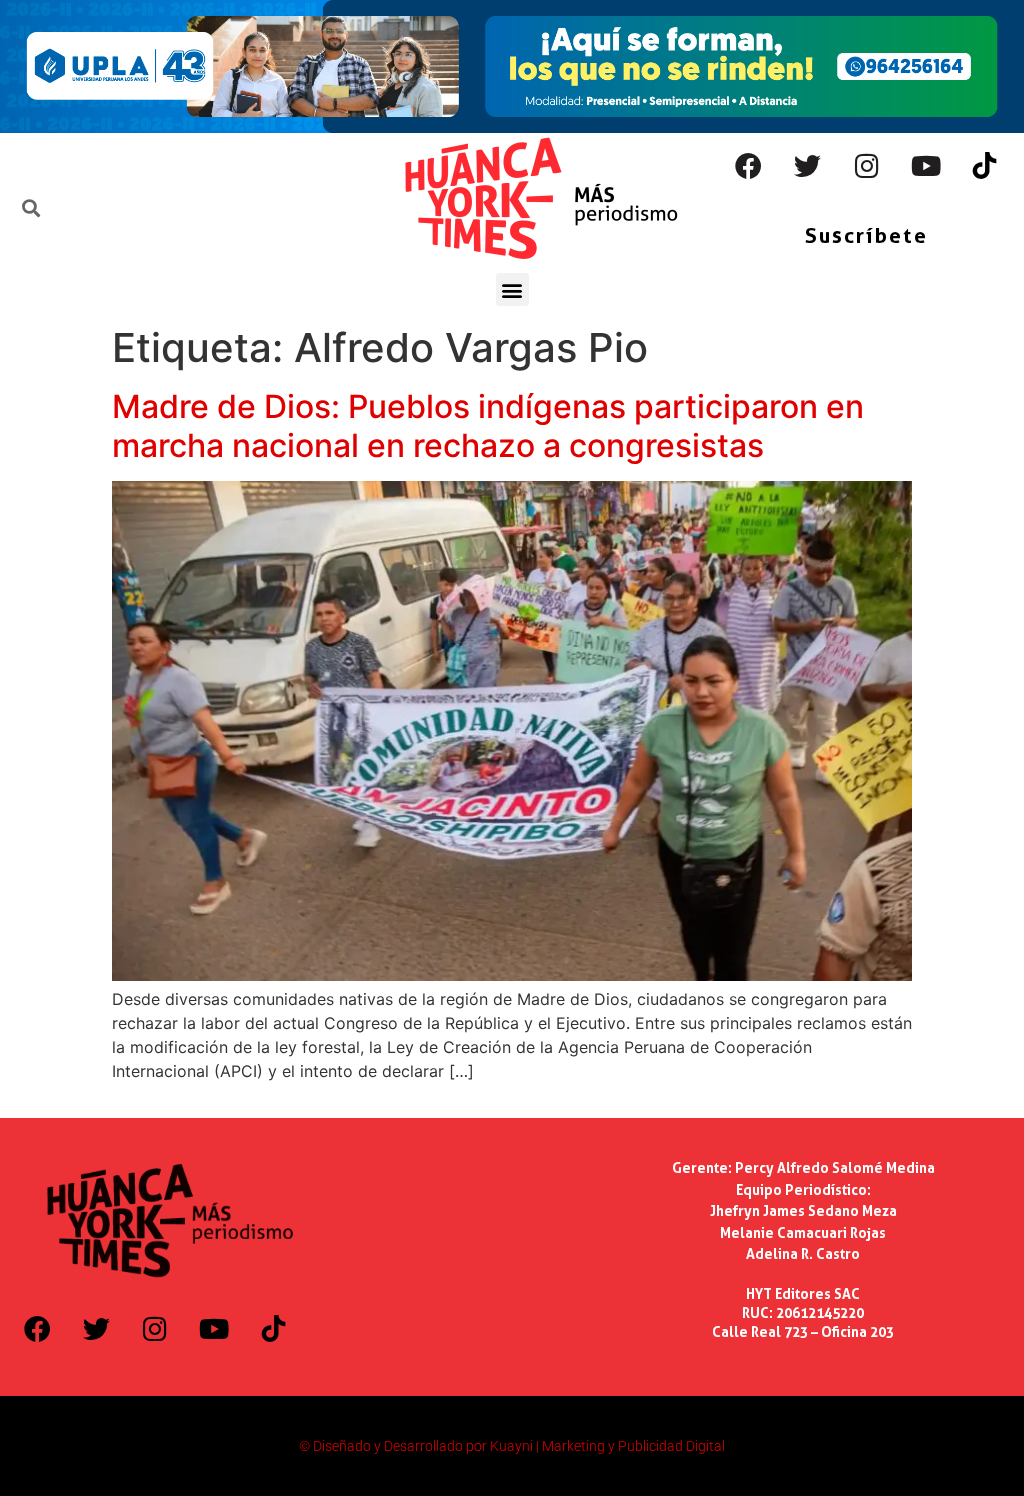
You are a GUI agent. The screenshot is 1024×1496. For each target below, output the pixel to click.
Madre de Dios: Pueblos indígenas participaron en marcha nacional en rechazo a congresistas (488, 425)
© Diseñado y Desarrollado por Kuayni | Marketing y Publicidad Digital (512, 1446)
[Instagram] (867, 166)
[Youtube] (926, 166)
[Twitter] (808, 166)
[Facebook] (749, 166)
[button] (512, 289)
